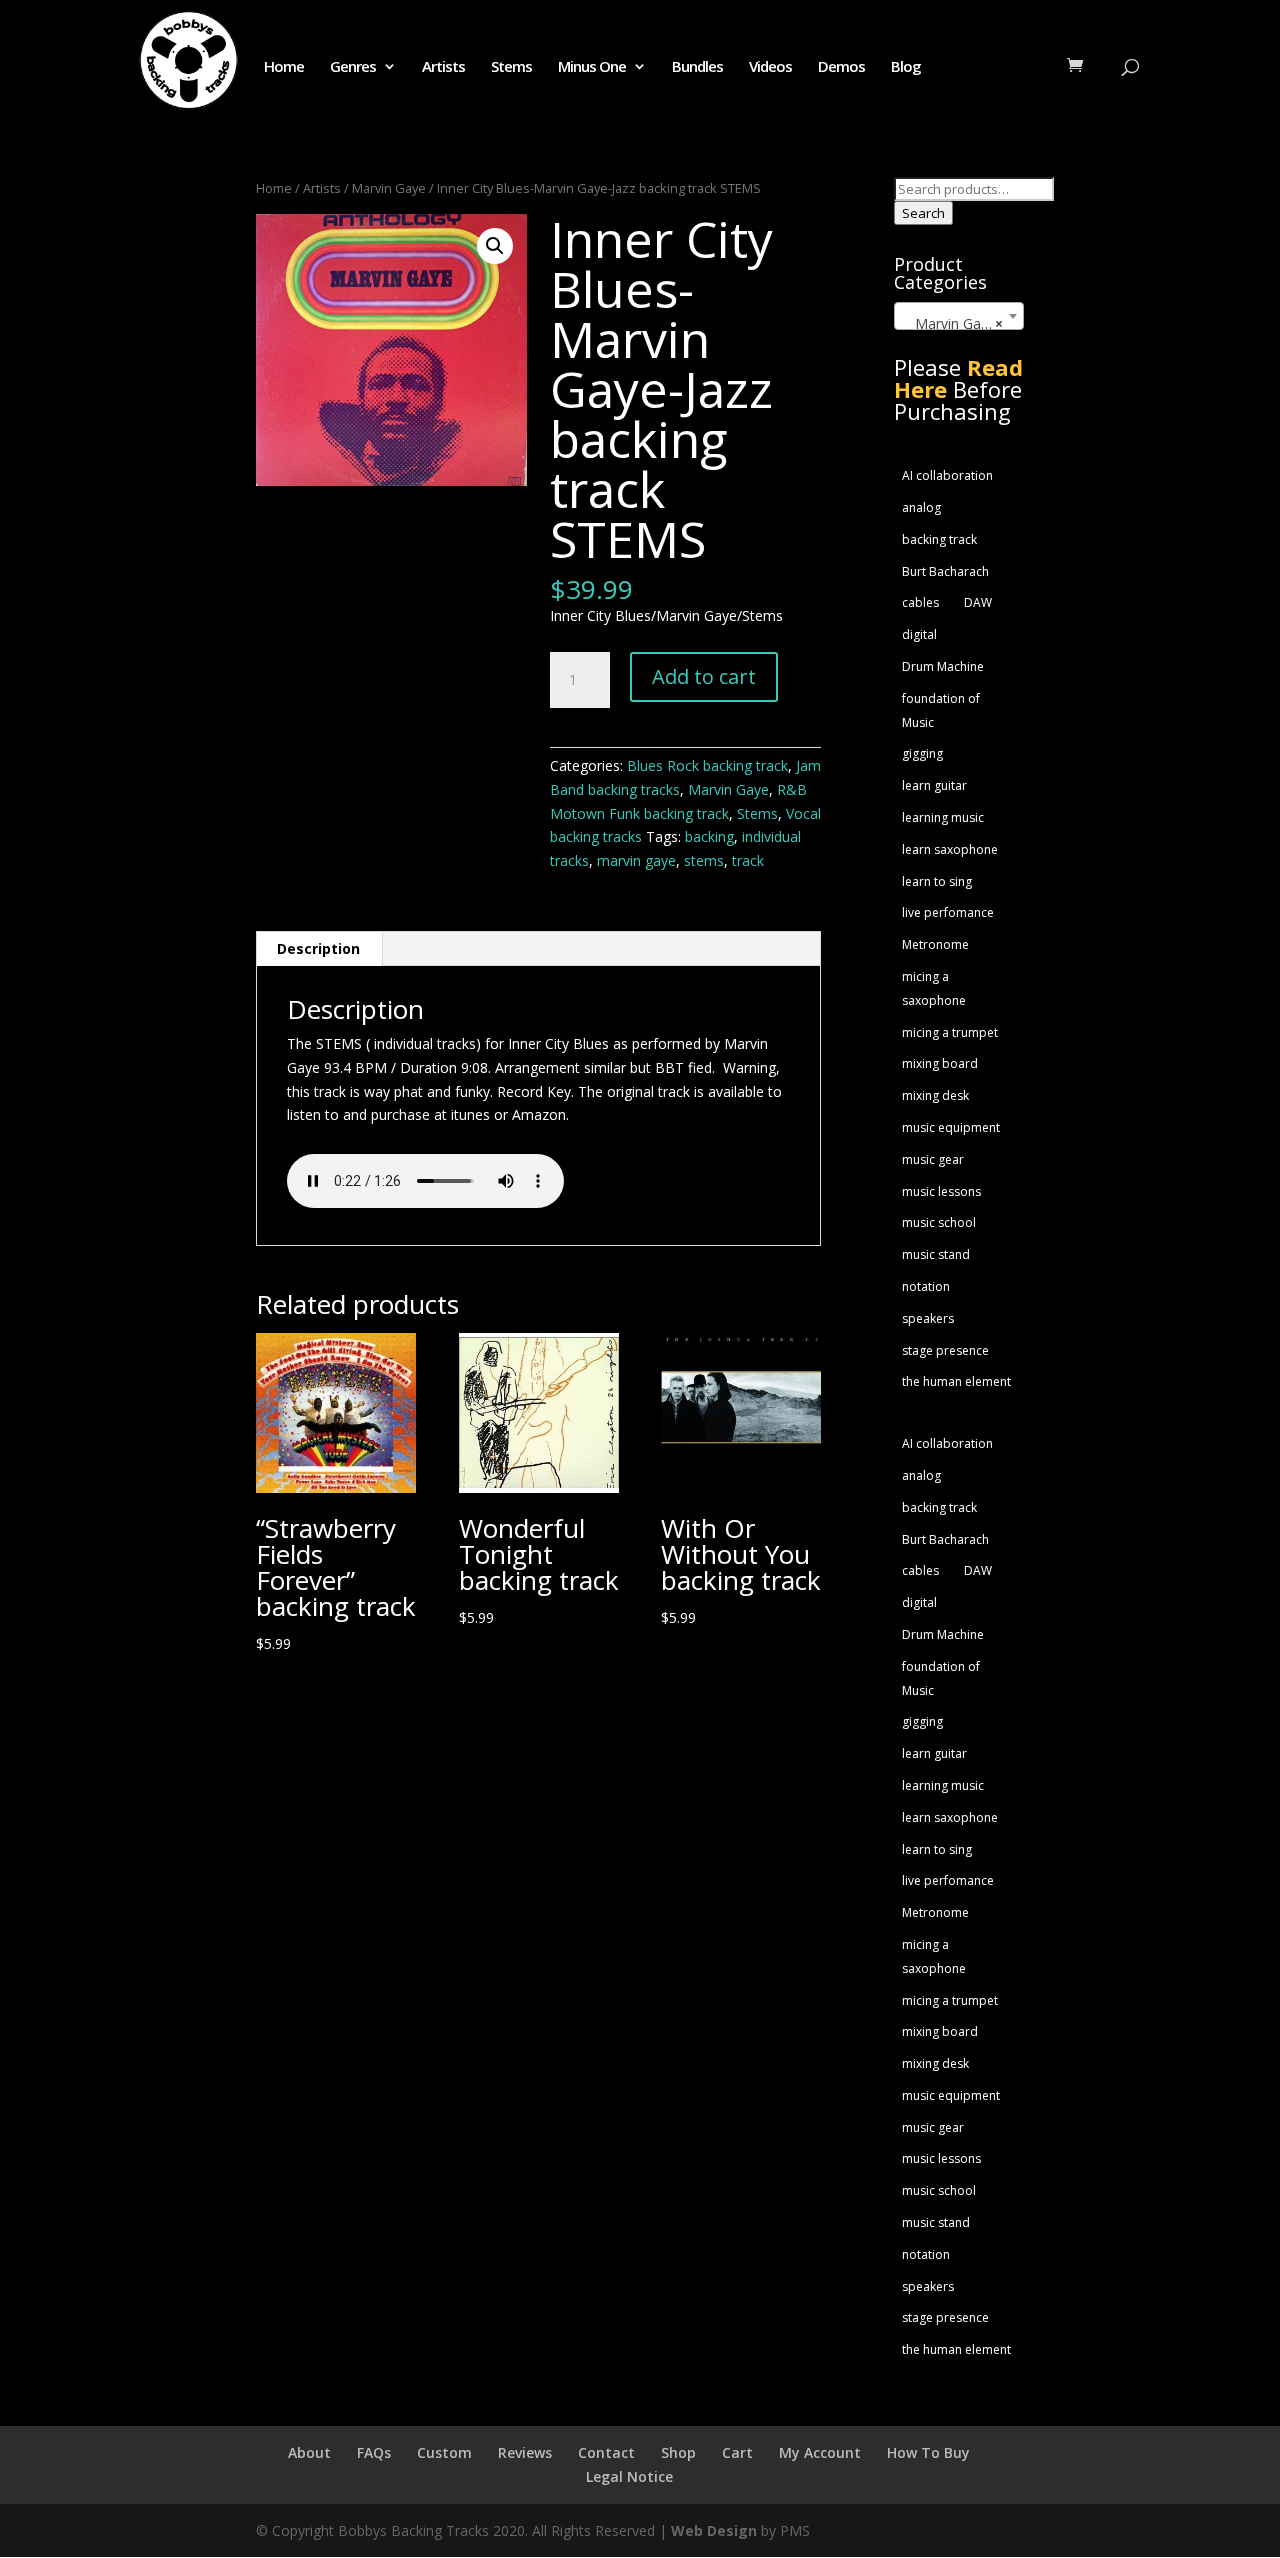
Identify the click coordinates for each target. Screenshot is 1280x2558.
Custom (444, 2452)
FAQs (374, 2452)
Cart (737, 2452)
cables (920, 602)
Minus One (592, 67)
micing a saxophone (934, 988)
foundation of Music (941, 710)
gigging (922, 753)
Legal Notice (629, 2476)
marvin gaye (636, 860)
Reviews (525, 2452)
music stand (936, 1254)
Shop (678, 2452)
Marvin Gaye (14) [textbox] (963, 323)
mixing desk (935, 1095)
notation (926, 1286)
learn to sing (937, 881)
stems (704, 860)
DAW (978, 602)
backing (709, 836)
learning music (943, 817)
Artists (443, 67)
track (748, 860)
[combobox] (959, 316)
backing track (939, 539)
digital (919, 634)
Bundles (697, 67)
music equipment (951, 1127)
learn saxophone (950, 849)
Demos (841, 67)
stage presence (945, 1350)
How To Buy (928, 2452)
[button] (495, 246)
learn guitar (934, 785)
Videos (770, 67)
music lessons (941, 1191)
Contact (606, 2452)
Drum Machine (943, 666)
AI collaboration (947, 475)
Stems (511, 67)
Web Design (714, 2530)
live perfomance (948, 912)
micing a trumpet (950, 1032)
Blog (906, 67)
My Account (820, 2452)
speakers (928, 1318)
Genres (353, 67)
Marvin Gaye (389, 188)
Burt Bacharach (945, 571)
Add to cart (704, 676)
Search (923, 213)
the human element (956, 1381)
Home (284, 67)
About (309, 2452)
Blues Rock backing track (707, 765)
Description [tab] (318, 948)
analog (921, 507)
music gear (933, 1159)
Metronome (935, 944)
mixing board (940, 1063)
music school (939, 1222)
